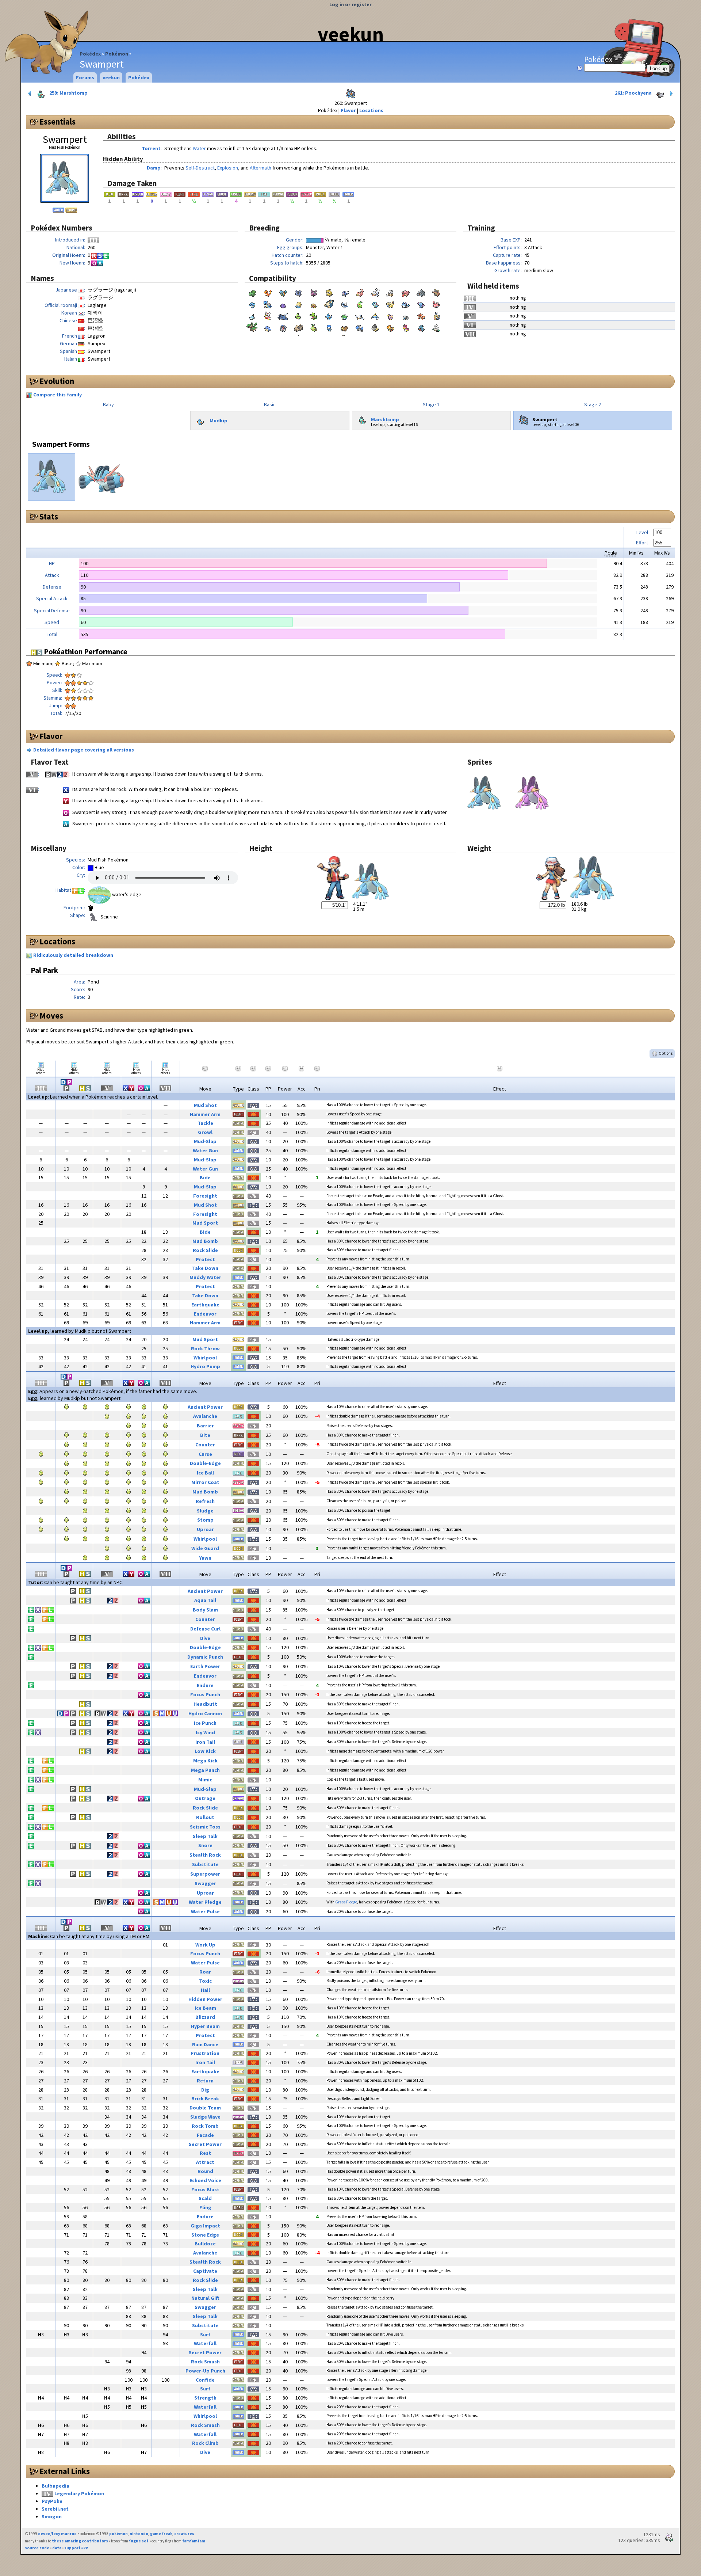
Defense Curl (205, 1629)
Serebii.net (55, 2509)
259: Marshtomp (68, 93)
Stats (49, 517)
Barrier (205, 1426)
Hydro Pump (205, 1366)
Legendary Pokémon (79, 2493)
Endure (205, 1685)
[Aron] (406, 315)
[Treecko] (314, 315)
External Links (65, 2471)
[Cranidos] (360, 327)
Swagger (205, 1883)
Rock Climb (205, 2443)
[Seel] (375, 292)
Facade (205, 2135)
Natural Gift (205, 2298)
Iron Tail (205, 1742)
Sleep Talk (205, 1836)
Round (205, 2171)
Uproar (205, 1529)
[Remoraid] (252, 315)
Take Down (205, 1268)
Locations (371, 110)
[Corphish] (421, 315)
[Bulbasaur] (252, 292)
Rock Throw (205, 1348)
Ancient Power (205, 1407)
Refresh (205, 1501)
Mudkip (219, 420)
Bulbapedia (55, 2486)
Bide (205, 1177)
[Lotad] (344, 315)
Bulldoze (205, 2244)
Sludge (205, 1511)
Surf (205, 2335)
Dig (205, 2090)
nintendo (139, 2534)
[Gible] (421, 327)
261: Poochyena (634, 93)
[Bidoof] (344, 327)
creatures (184, 2534)
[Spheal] (268, 327)
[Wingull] (360, 315)
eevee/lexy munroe (57, 2534)
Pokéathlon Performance (85, 652)
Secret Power (205, 2144)
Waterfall (205, 2343)
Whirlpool (205, 1358)
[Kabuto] (314, 304)
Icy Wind (205, 1732)
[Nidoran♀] (298, 292)
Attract (205, 2162)
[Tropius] (252, 327)
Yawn (205, 1558)
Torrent (151, 148)
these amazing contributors (80, 2541)
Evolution (57, 381)
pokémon (118, 2534)
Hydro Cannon (205, 1713)
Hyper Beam (205, 2026)
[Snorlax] (329, 304)
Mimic (205, 1780)
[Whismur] (390, 315)
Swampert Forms (61, 444)
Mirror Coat (205, 1482)
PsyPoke (52, 2501)
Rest (205, 2153)
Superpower (205, 1874)
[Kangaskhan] (436, 292)
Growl (205, 1132)
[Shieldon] (375, 327)
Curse (205, 1454)
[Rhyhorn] (421, 292)
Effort (642, 543)
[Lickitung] (406, 292)
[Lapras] (268, 304)
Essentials (58, 122)
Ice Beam (205, 2008)
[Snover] (436, 327)
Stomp (205, 1520)
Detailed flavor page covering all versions (84, 750)
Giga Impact (205, 2226)
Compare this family (58, 395)
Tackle (205, 1123)
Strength (205, 2398)
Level (642, 532)
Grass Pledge (346, 1902)
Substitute (205, 1864)
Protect (205, 1259)
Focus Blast (205, 2189)
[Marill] (406, 304)
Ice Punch (205, 1723)
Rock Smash (205, 2362)
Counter (205, 1445)
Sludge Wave (205, 2117)
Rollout (205, 1817)
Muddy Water (205, 1277)
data (57, 2548)
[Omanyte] (298, 304)
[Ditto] (283, 304)
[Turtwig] (314, 327)
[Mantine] (283, 315)
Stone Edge (205, 2235)
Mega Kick (205, 1761)
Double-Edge (205, 1463)
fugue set (139, 2541)
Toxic (205, 1981)
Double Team (205, 2108)
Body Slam (205, 1610)
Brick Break (205, 2099)
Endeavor (205, 1314)
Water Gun (205, 1150)
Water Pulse (205, 1911)
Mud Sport (205, 1223)
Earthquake (205, 1305)
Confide (205, 2380)
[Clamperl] (283, 327)
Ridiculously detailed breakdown (73, 955)
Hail (205, 1990)
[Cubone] (390, 292)
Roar (205, 1972)
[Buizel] (390, 327)
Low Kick (205, 1751)
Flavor (348, 110)
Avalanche (205, 1416)
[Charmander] (268, 292)
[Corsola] (436, 304)
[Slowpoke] (360, 292)
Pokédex (90, 54)
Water (199, 148)
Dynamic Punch (205, 1657)
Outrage (205, 1798)
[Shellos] (406, 327)
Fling (205, 2207)
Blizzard (205, 2017)
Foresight (205, 1196)
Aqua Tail (205, 1600)
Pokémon (117, 54)
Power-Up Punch (205, 2371)
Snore (205, 1845)
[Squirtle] (283, 292)
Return (205, 2081)
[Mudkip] (329, 315)
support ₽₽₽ (76, 2548)
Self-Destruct (200, 168)
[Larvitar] (298, 315)
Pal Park (44, 970)
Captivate (205, 2271)
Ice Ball (205, 1473)
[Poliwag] (344, 292)
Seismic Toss (205, 1827)
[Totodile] (375, 304)
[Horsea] (252, 304)
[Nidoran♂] (314, 292)
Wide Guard (205, 1548)
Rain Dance (205, 2044)
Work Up (205, 1945)
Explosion (228, 168)
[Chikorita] (360, 304)
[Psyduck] (329, 292)
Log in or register (350, 4)
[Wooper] (421, 304)
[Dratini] (344, 304)
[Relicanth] (298, 327)
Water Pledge (205, 1902)
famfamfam (194, 2541)
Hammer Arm (205, 1114)
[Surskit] (375, 315)
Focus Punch (205, 1694)
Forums (85, 77)
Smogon (52, 2516)
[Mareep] (390, 304)
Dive (205, 1638)
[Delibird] (268, 315)
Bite (205, 1435)
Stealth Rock (205, 1855)
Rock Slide (205, 1250)
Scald (205, 2198)
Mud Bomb (205, 1241)
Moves (51, 1016)
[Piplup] (329, 327)
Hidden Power (205, 1999)
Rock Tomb (205, 2126)
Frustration (205, 2053)
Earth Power (205, 1666)
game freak (161, 2534)
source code (37, 2548)
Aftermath (261, 168)
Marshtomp (385, 419)
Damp (154, 168)
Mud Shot (205, 1105)
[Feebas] (436, 315)
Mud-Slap (205, 1141)
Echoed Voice (205, 2180)
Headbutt (205, 1704)
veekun (351, 34)
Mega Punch (205, 1770)
